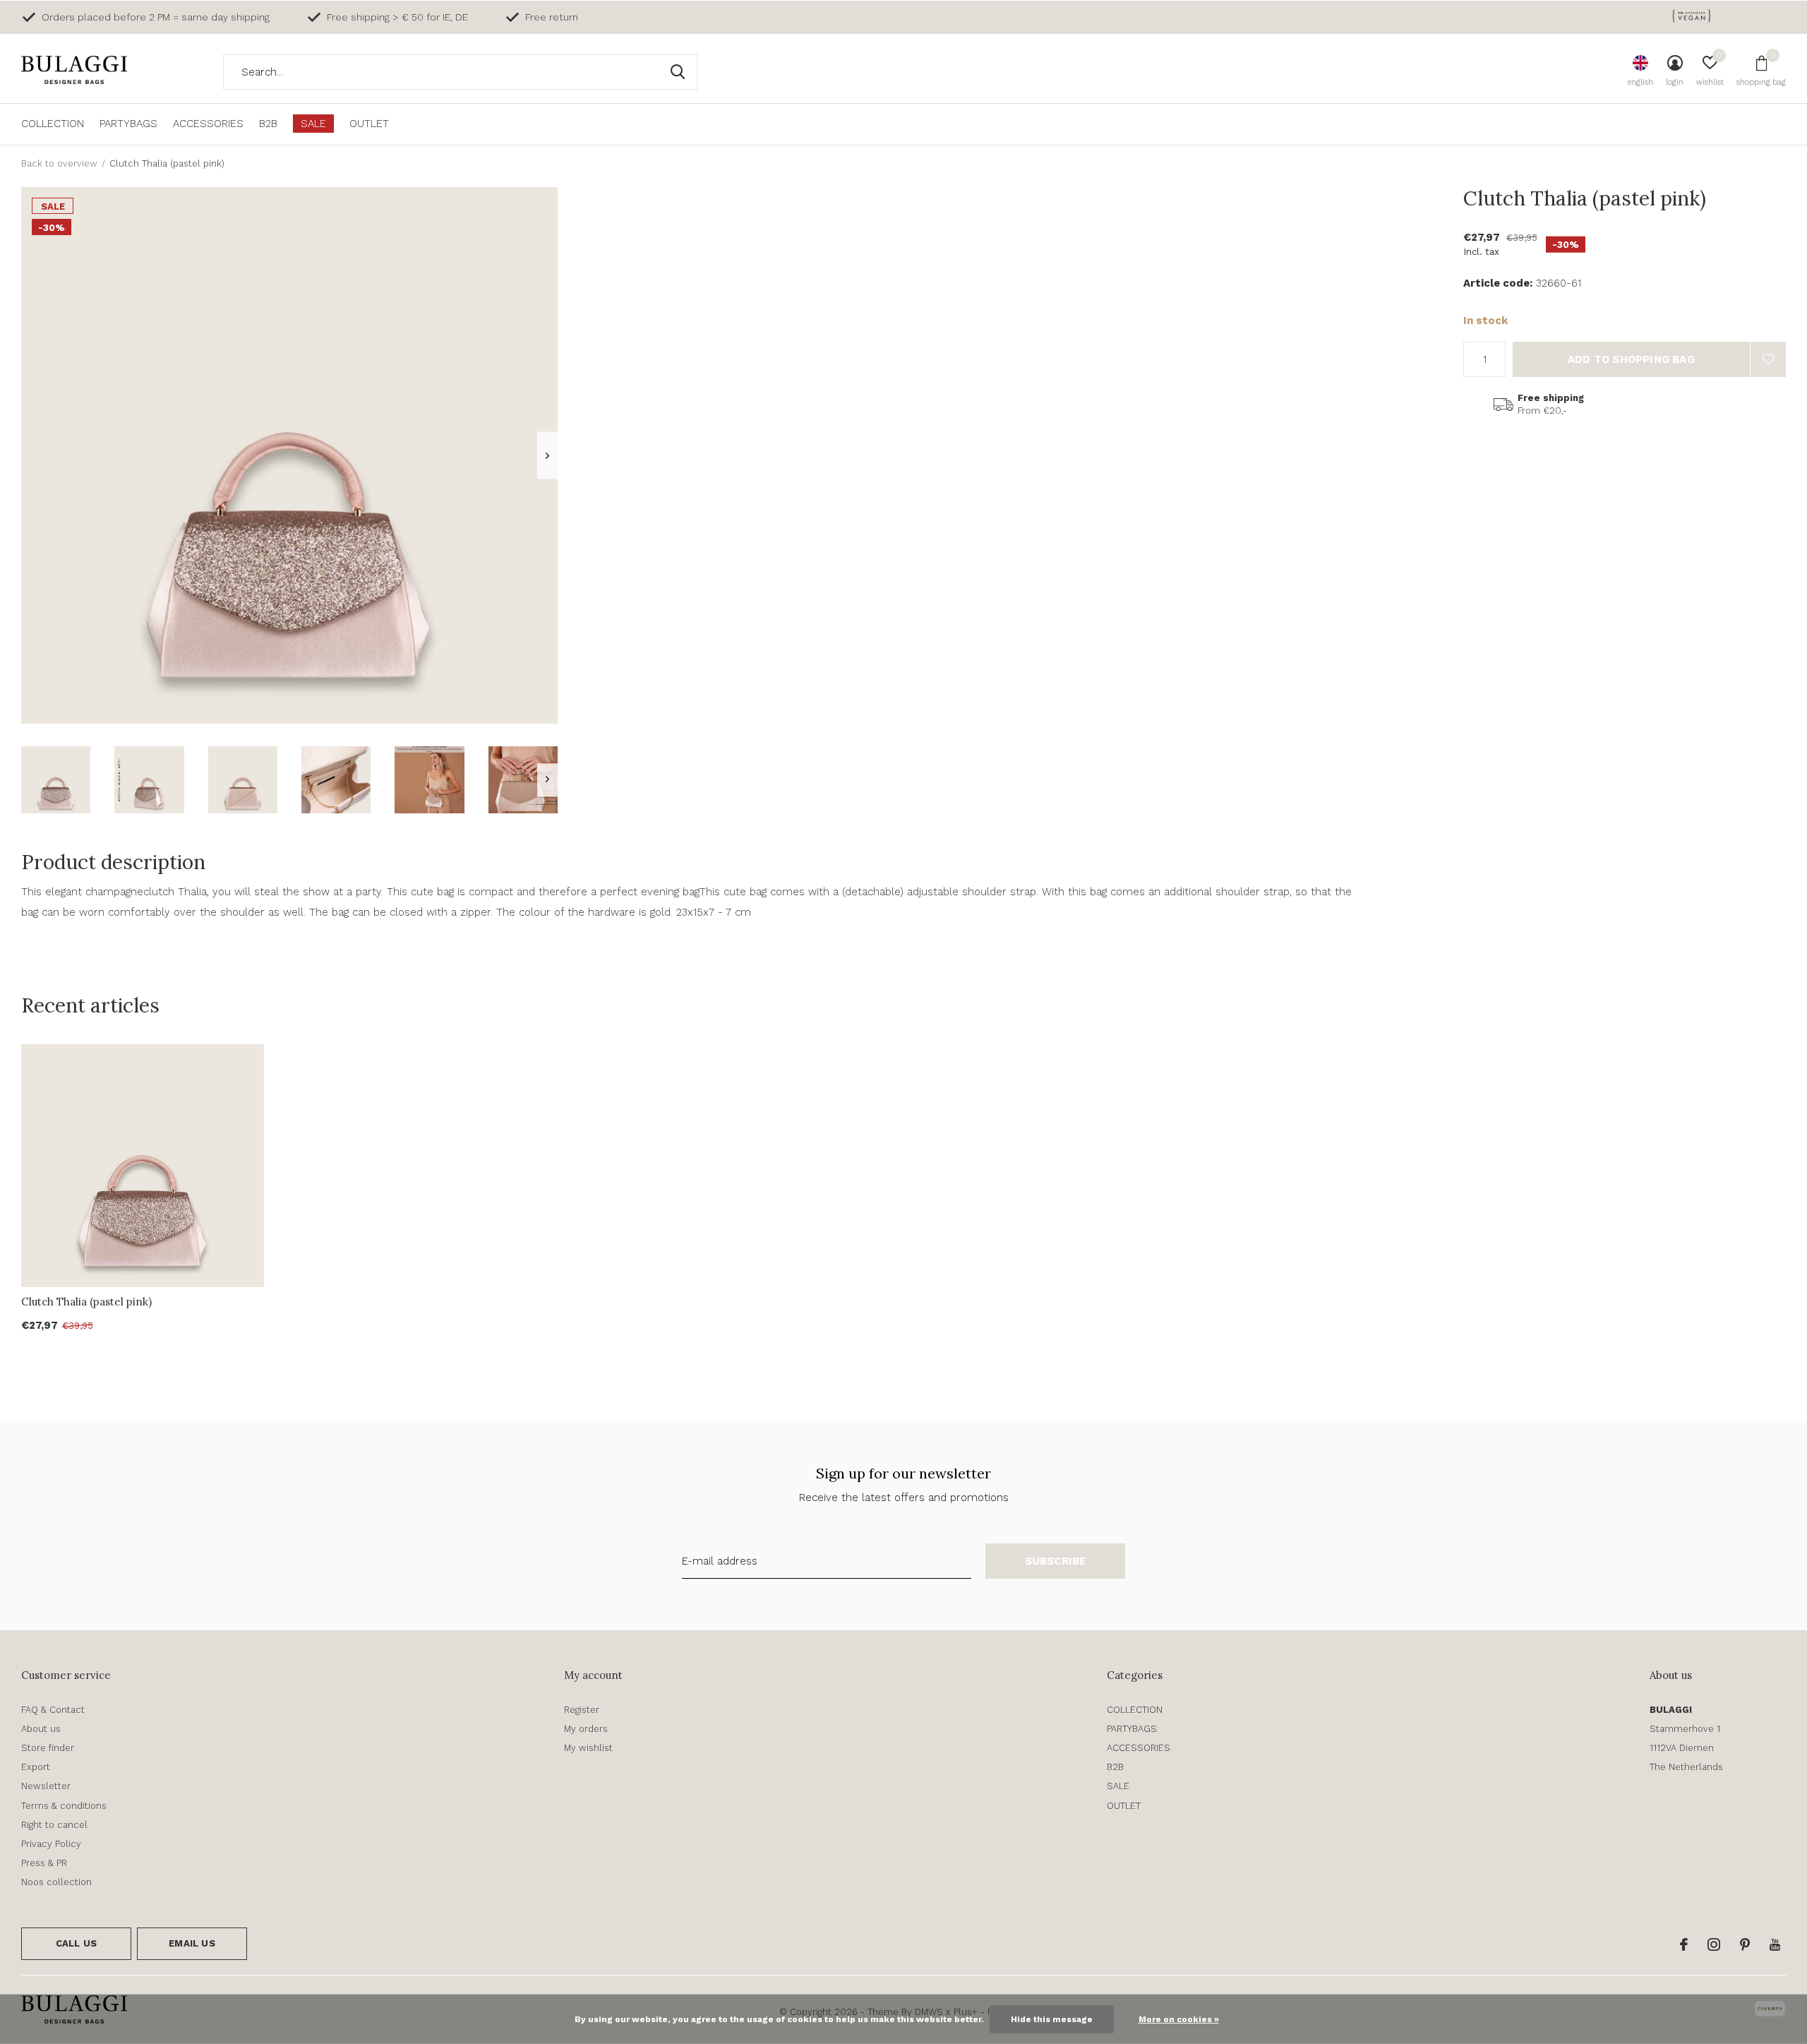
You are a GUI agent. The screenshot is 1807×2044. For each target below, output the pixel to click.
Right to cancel (54, 1825)
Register (582, 1710)
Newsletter (46, 1786)
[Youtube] (1775, 1944)
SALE (313, 124)
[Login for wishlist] (1768, 359)
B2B (268, 124)
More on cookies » (1179, 2019)
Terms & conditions (64, 1806)
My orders (586, 1729)
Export (36, 1767)
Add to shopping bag (1631, 359)
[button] (56, 780)
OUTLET (369, 124)
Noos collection (56, 1882)
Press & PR (44, 1863)
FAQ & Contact (53, 1710)
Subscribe (1056, 1561)
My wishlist (588, 1748)
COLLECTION (53, 124)
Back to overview (59, 163)
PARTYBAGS (128, 124)
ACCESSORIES (208, 124)
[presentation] (547, 456)
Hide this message (1052, 2019)
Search (678, 72)
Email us (192, 1943)
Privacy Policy (51, 1844)
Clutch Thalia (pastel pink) (86, 1302)
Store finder (48, 1748)
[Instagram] (1714, 1944)
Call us (76, 1943)
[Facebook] (1684, 1944)
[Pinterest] (1745, 1944)
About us (41, 1729)
